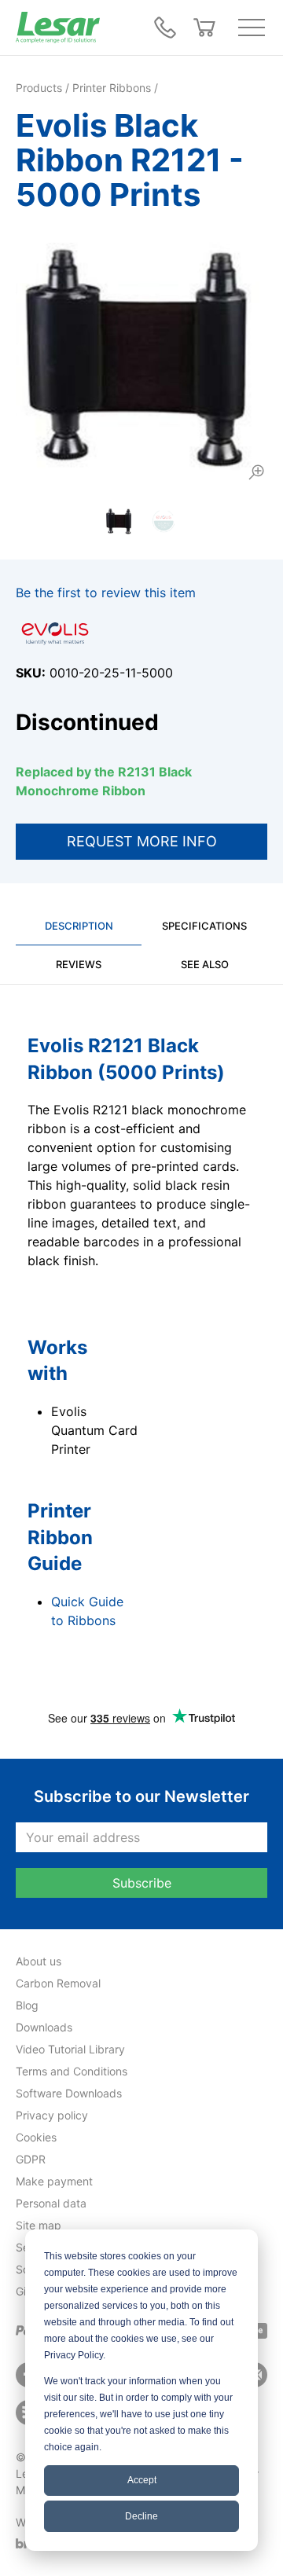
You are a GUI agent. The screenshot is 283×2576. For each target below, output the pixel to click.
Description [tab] (79, 926)
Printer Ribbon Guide (60, 1537)
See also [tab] (205, 964)
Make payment (54, 2181)
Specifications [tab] (204, 926)
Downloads (44, 2027)
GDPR (31, 2159)
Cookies (36, 2137)
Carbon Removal (58, 1983)
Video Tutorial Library (70, 2049)
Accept (142, 2480)
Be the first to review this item (106, 593)
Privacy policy (52, 2115)
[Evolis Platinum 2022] (164, 521)
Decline (141, 2516)
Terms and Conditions (72, 2071)
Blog (27, 2005)
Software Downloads (69, 2093)
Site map (39, 2225)
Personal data (51, 2203)
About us (39, 1961)
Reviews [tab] (79, 964)
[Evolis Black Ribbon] (141, 358)
